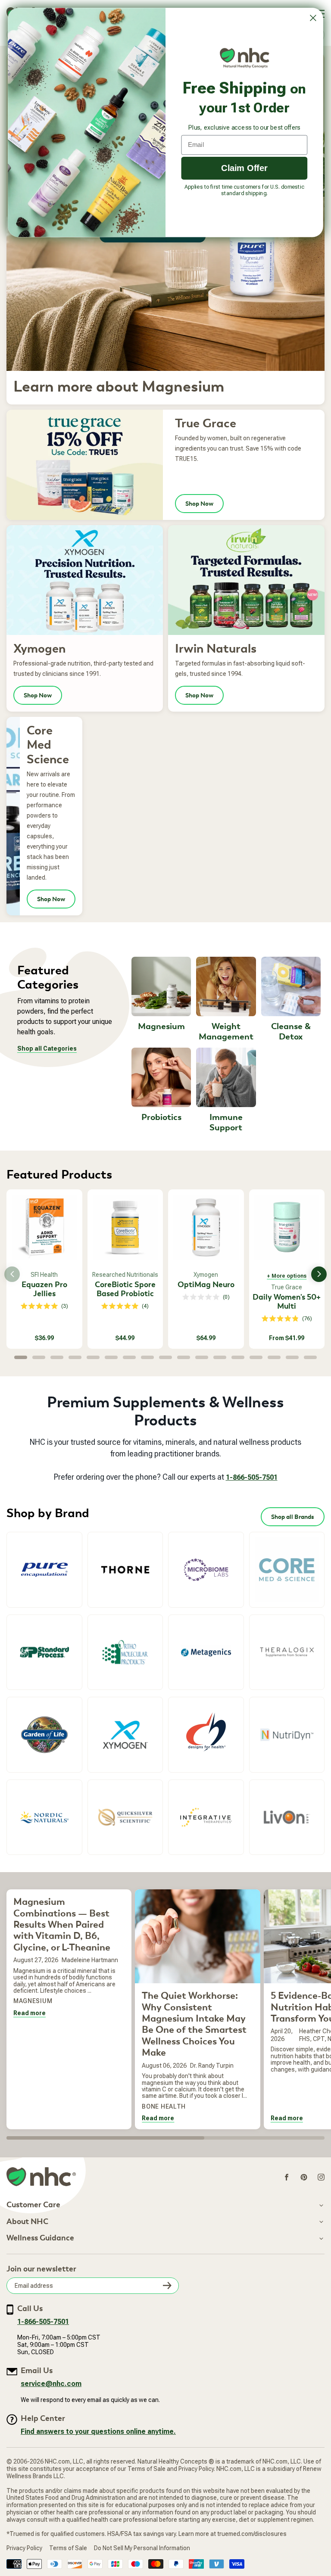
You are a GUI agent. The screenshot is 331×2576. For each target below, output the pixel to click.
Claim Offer (244, 168)
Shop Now (199, 504)
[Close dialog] (313, 18)
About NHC (27, 2222)
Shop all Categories (47, 1048)
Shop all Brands (293, 1517)
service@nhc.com (51, 2384)
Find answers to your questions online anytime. (98, 2431)
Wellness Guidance (40, 2238)
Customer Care (33, 2205)
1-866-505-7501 (252, 1477)
